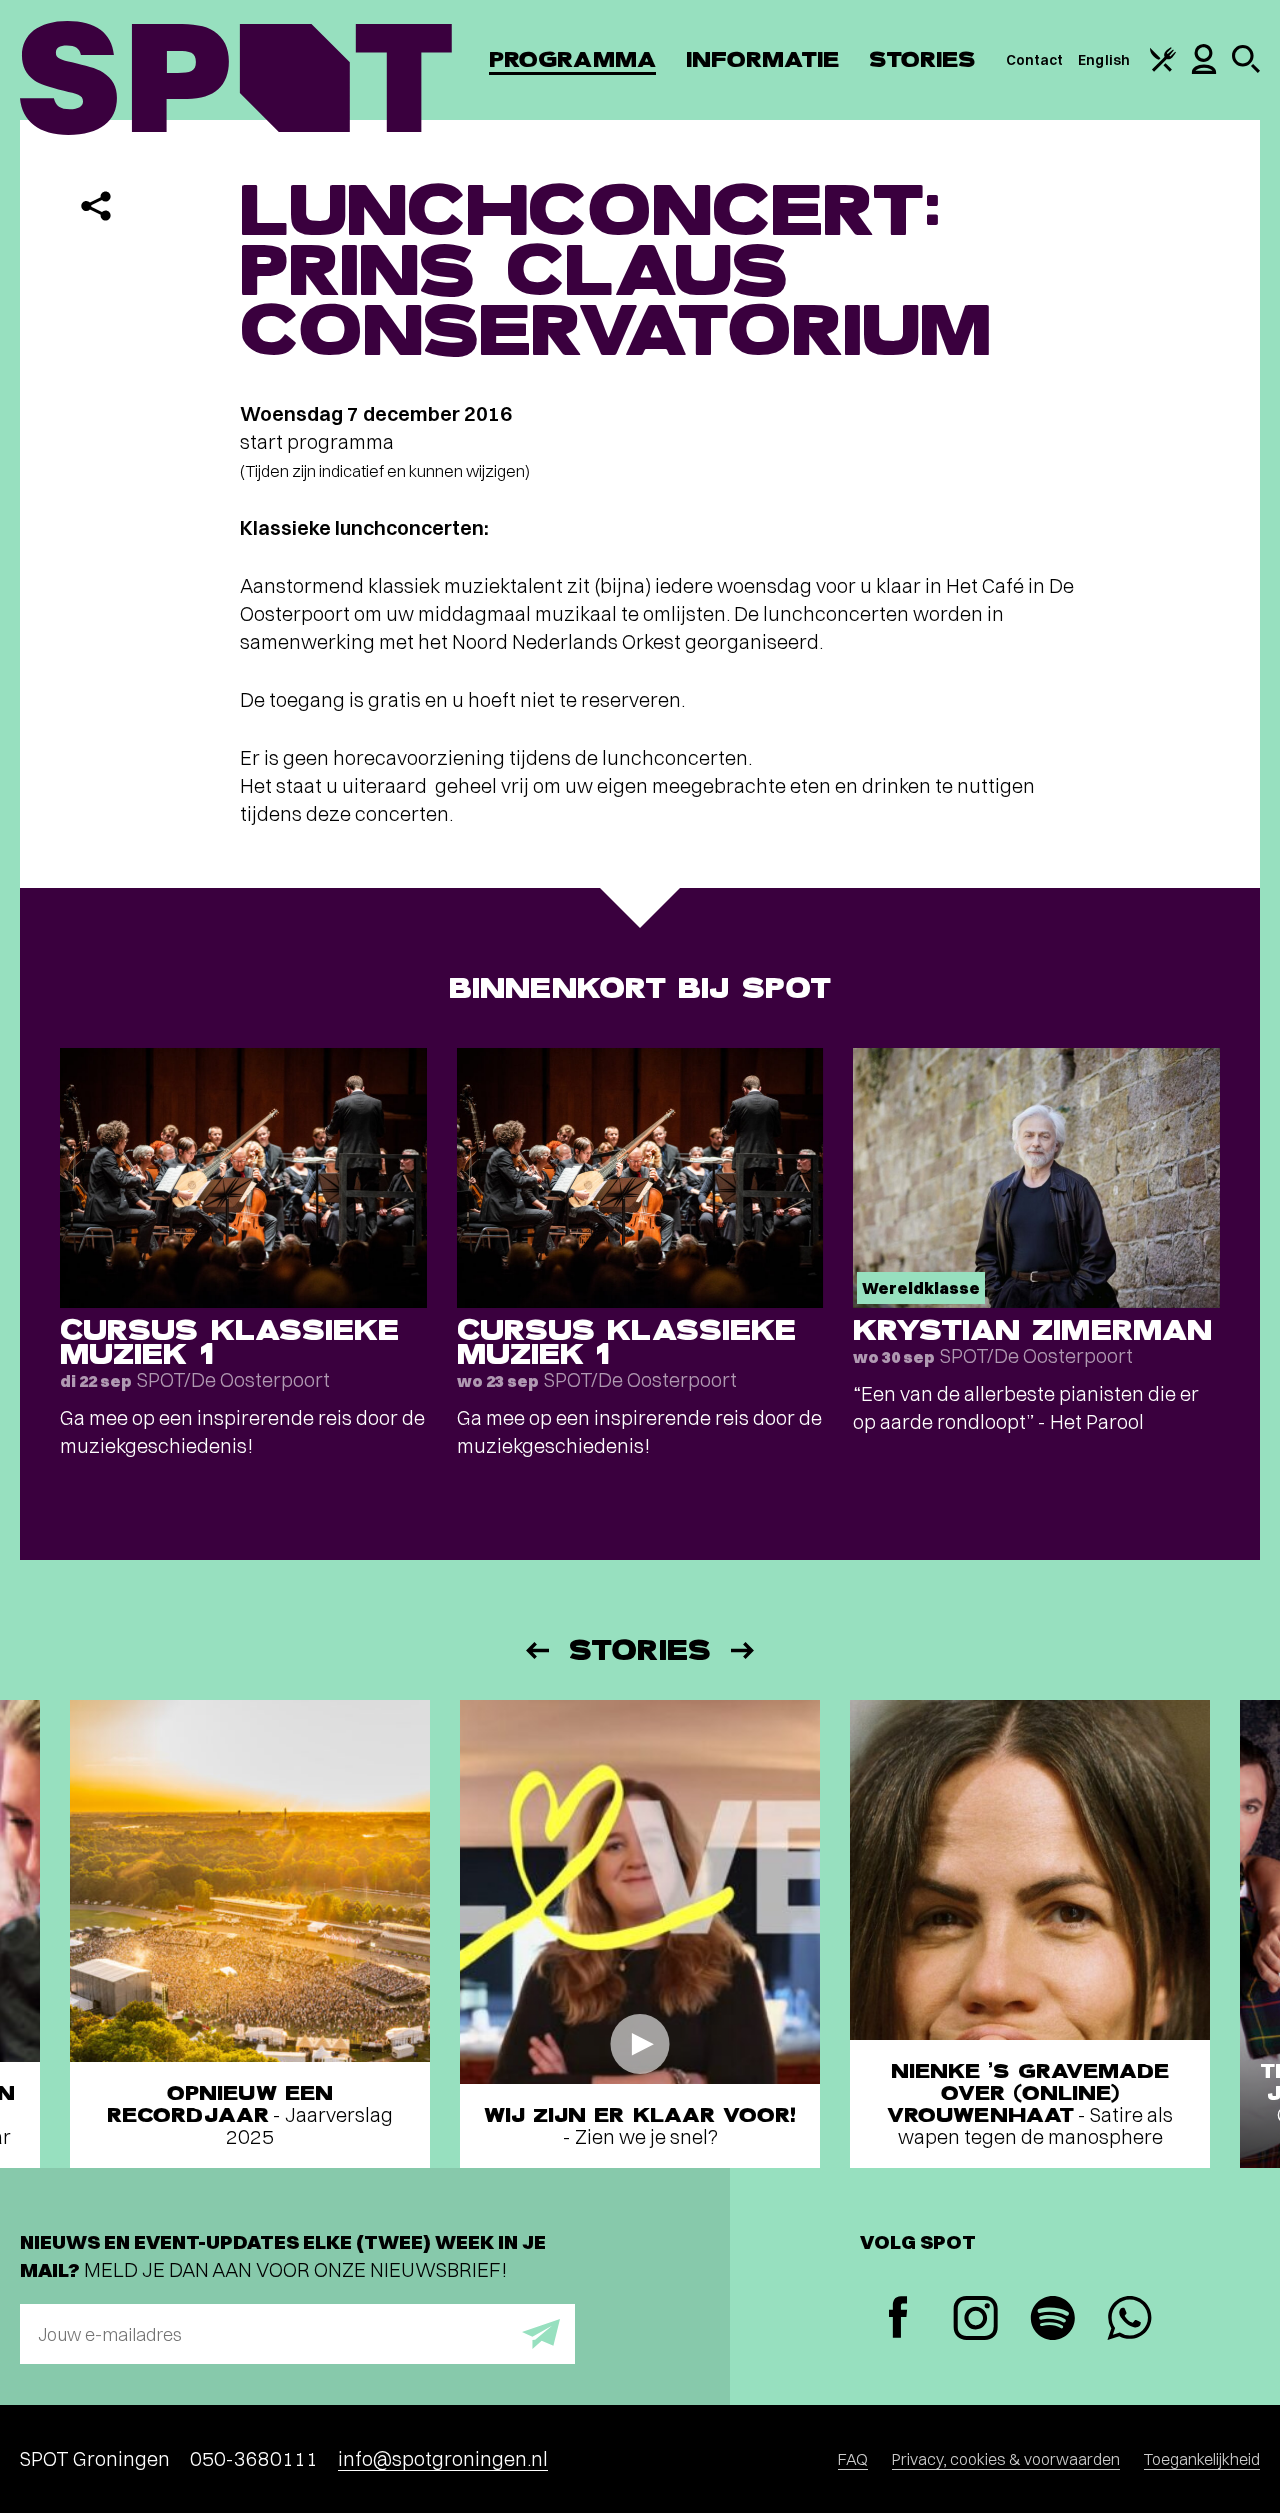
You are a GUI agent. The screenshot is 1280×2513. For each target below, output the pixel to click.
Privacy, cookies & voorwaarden (1006, 2459)
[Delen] (96, 206)
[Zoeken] (1246, 68)
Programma (572, 59)
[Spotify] (1052, 2320)
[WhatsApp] (1129, 2320)
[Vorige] (536, 1650)
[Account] (1204, 69)
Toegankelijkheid (1202, 2459)
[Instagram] (975, 2320)
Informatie (762, 59)
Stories (922, 59)
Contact (1035, 60)
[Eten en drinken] (1163, 67)
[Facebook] (898, 2319)
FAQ (853, 2459)
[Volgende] (744, 1650)
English (1104, 60)
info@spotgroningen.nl (443, 2458)
